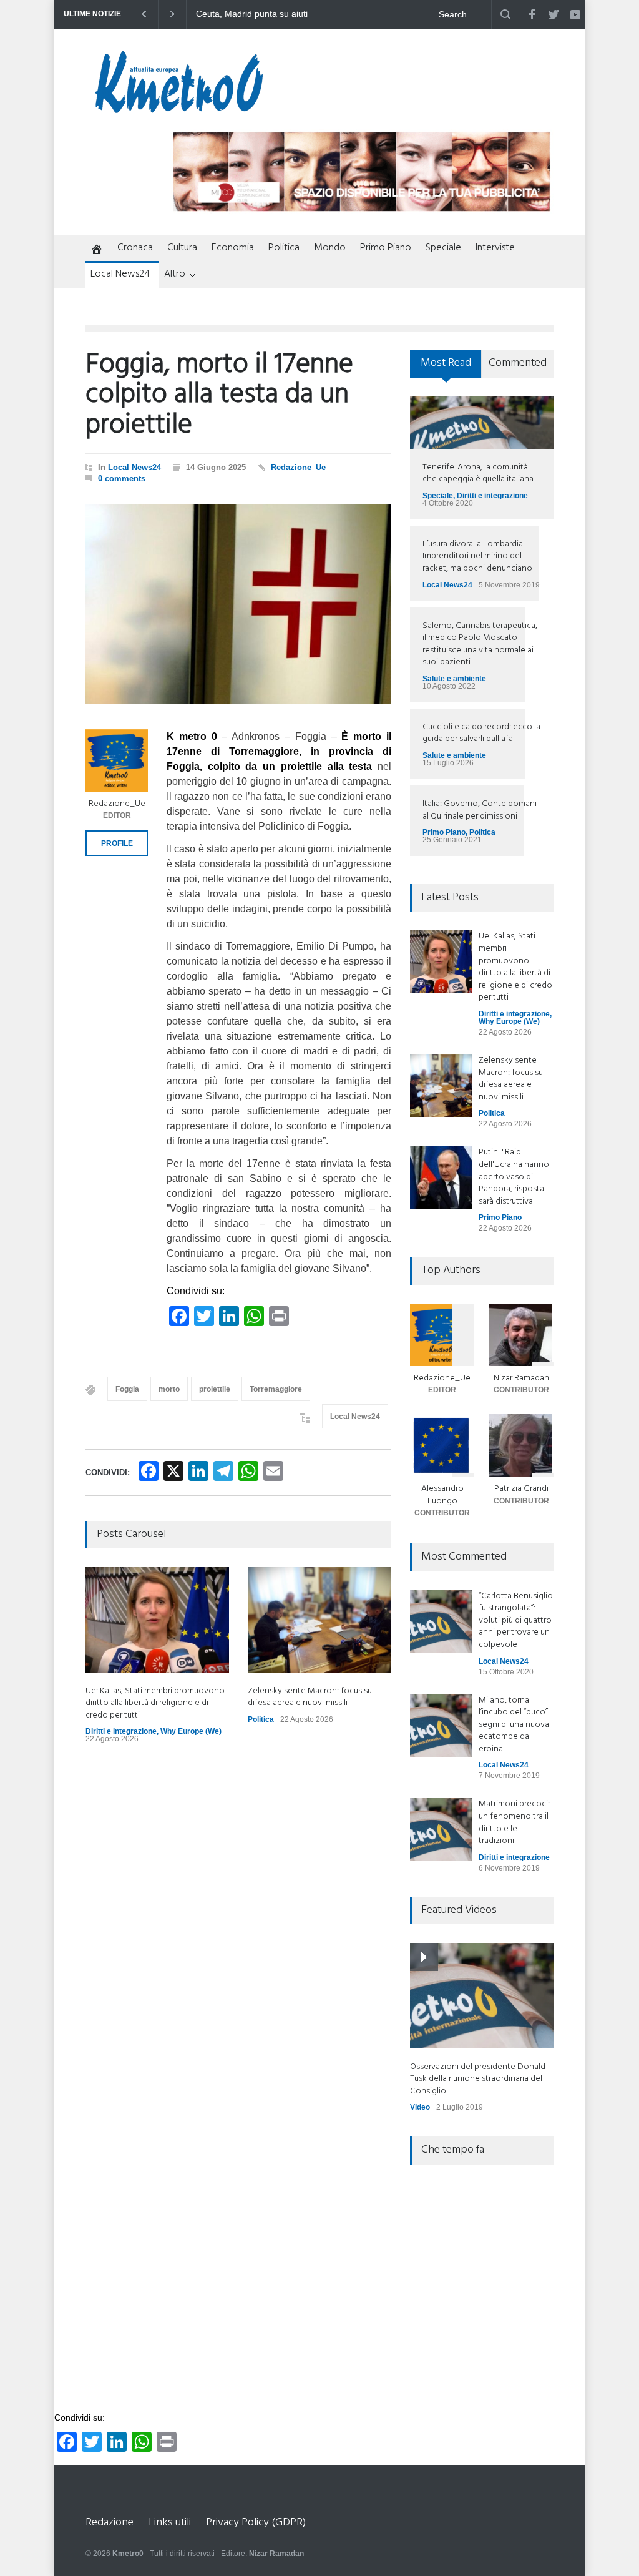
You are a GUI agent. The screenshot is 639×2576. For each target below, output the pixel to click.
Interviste (495, 248)
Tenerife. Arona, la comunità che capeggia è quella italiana (478, 474)
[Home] (94, 250)
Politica (284, 248)
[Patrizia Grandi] (521, 1445)
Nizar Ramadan (521, 1378)
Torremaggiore (276, 1389)
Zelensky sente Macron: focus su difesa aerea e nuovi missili (261, 14)
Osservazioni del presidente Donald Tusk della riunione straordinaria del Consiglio (478, 2079)
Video (420, 2107)
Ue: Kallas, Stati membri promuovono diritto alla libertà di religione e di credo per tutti (155, 1703)
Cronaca (135, 248)
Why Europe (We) (191, 1731)
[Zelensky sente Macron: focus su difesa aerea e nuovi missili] (319, 1620)
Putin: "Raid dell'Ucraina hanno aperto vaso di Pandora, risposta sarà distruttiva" (514, 1177)
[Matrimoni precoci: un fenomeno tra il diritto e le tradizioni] (441, 1829)
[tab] (446, 368)
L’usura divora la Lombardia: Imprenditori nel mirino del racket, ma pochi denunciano (477, 556)
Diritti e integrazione (121, 1731)
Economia (233, 248)
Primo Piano (386, 248)
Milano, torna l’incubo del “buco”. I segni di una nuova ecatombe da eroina (516, 1725)
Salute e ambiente (454, 679)
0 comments (122, 479)
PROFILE (117, 843)
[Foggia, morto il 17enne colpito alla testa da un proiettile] (238, 604)
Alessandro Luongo (442, 1495)
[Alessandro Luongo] (442, 1445)
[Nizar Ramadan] (521, 1335)
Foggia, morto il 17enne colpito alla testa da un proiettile (219, 396)
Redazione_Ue (298, 467)
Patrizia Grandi (521, 1489)
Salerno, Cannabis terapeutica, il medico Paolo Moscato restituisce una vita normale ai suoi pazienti (480, 644)
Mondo (330, 248)
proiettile (215, 1389)
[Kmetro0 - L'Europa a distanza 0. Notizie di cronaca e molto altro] (179, 108)
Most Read (446, 363)
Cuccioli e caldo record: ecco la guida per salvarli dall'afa (481, 733)
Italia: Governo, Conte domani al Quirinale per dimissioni (480, 810)
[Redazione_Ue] (117, 760)
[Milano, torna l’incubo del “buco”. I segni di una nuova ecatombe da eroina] (441, 1726)
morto (169, 1389)
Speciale (443, 248)
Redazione (110, 2523)
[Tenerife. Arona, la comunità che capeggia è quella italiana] (482, 422)
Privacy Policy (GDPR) (256, 2523)
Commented (518, 363)
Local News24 (120, 274)
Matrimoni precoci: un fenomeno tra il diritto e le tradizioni (514, 1822)
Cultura (182, 248)
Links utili (170, 2523)
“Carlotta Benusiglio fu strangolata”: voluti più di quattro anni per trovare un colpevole (516, 1620)
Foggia (127, 1389)
